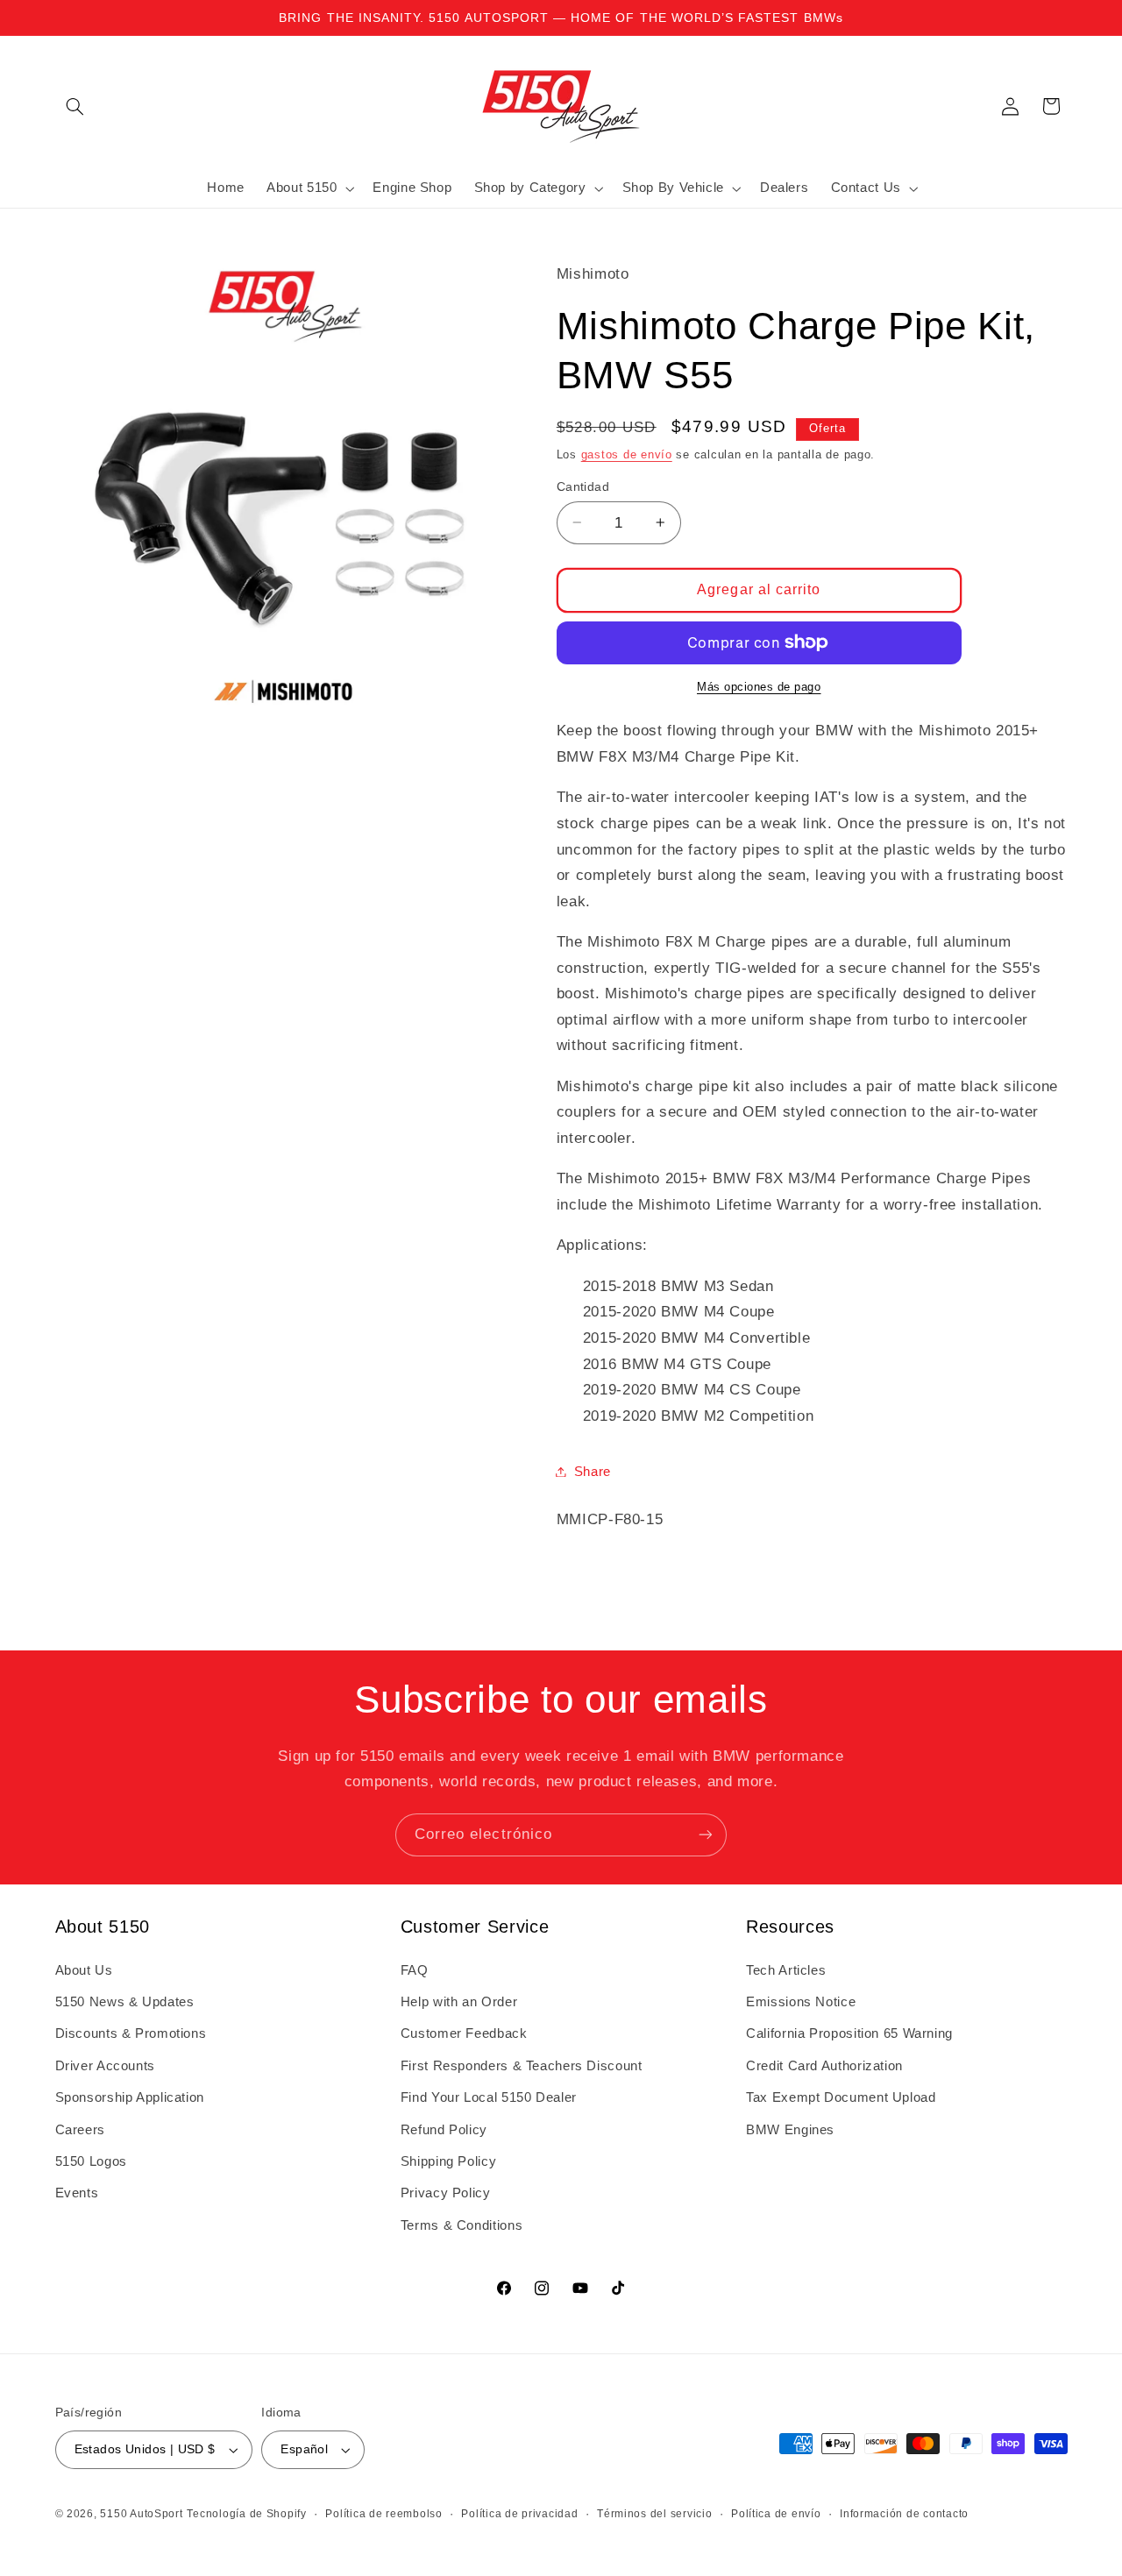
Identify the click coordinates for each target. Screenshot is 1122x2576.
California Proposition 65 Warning (849, 2033)
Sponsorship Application (130, 2097)
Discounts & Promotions (131, 2033)
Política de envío (776, 2514)
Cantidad (583, 486)
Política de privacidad (519, 2514)
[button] (75, 106)
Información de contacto (904, 2514)
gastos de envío (627, 454)
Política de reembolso (383, 2514)
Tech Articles (786, 1970)
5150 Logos (91, 2161)
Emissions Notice (801, 2002)
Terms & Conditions (462, 2225)
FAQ (415, 1970)
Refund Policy (444, 2130)
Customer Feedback (464, 2033)
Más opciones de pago (759, 686)
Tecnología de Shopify (246, 2514)
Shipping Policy (448, 2161)
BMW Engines (790, 2130)
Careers (80, 2130)
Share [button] (593, 1471)
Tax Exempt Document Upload (841, 2097)
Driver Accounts (105, 2066)
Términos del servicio (654, 2514)
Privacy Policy (446, 2193)
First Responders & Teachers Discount (522, 2066)
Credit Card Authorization (824, 2066)
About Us (84, 1970)
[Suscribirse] (706, 1835)
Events (77, 2193)
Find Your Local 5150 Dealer (489, 2097)
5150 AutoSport (141, 2514)
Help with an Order (459, 2002)
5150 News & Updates (125, 2002)
